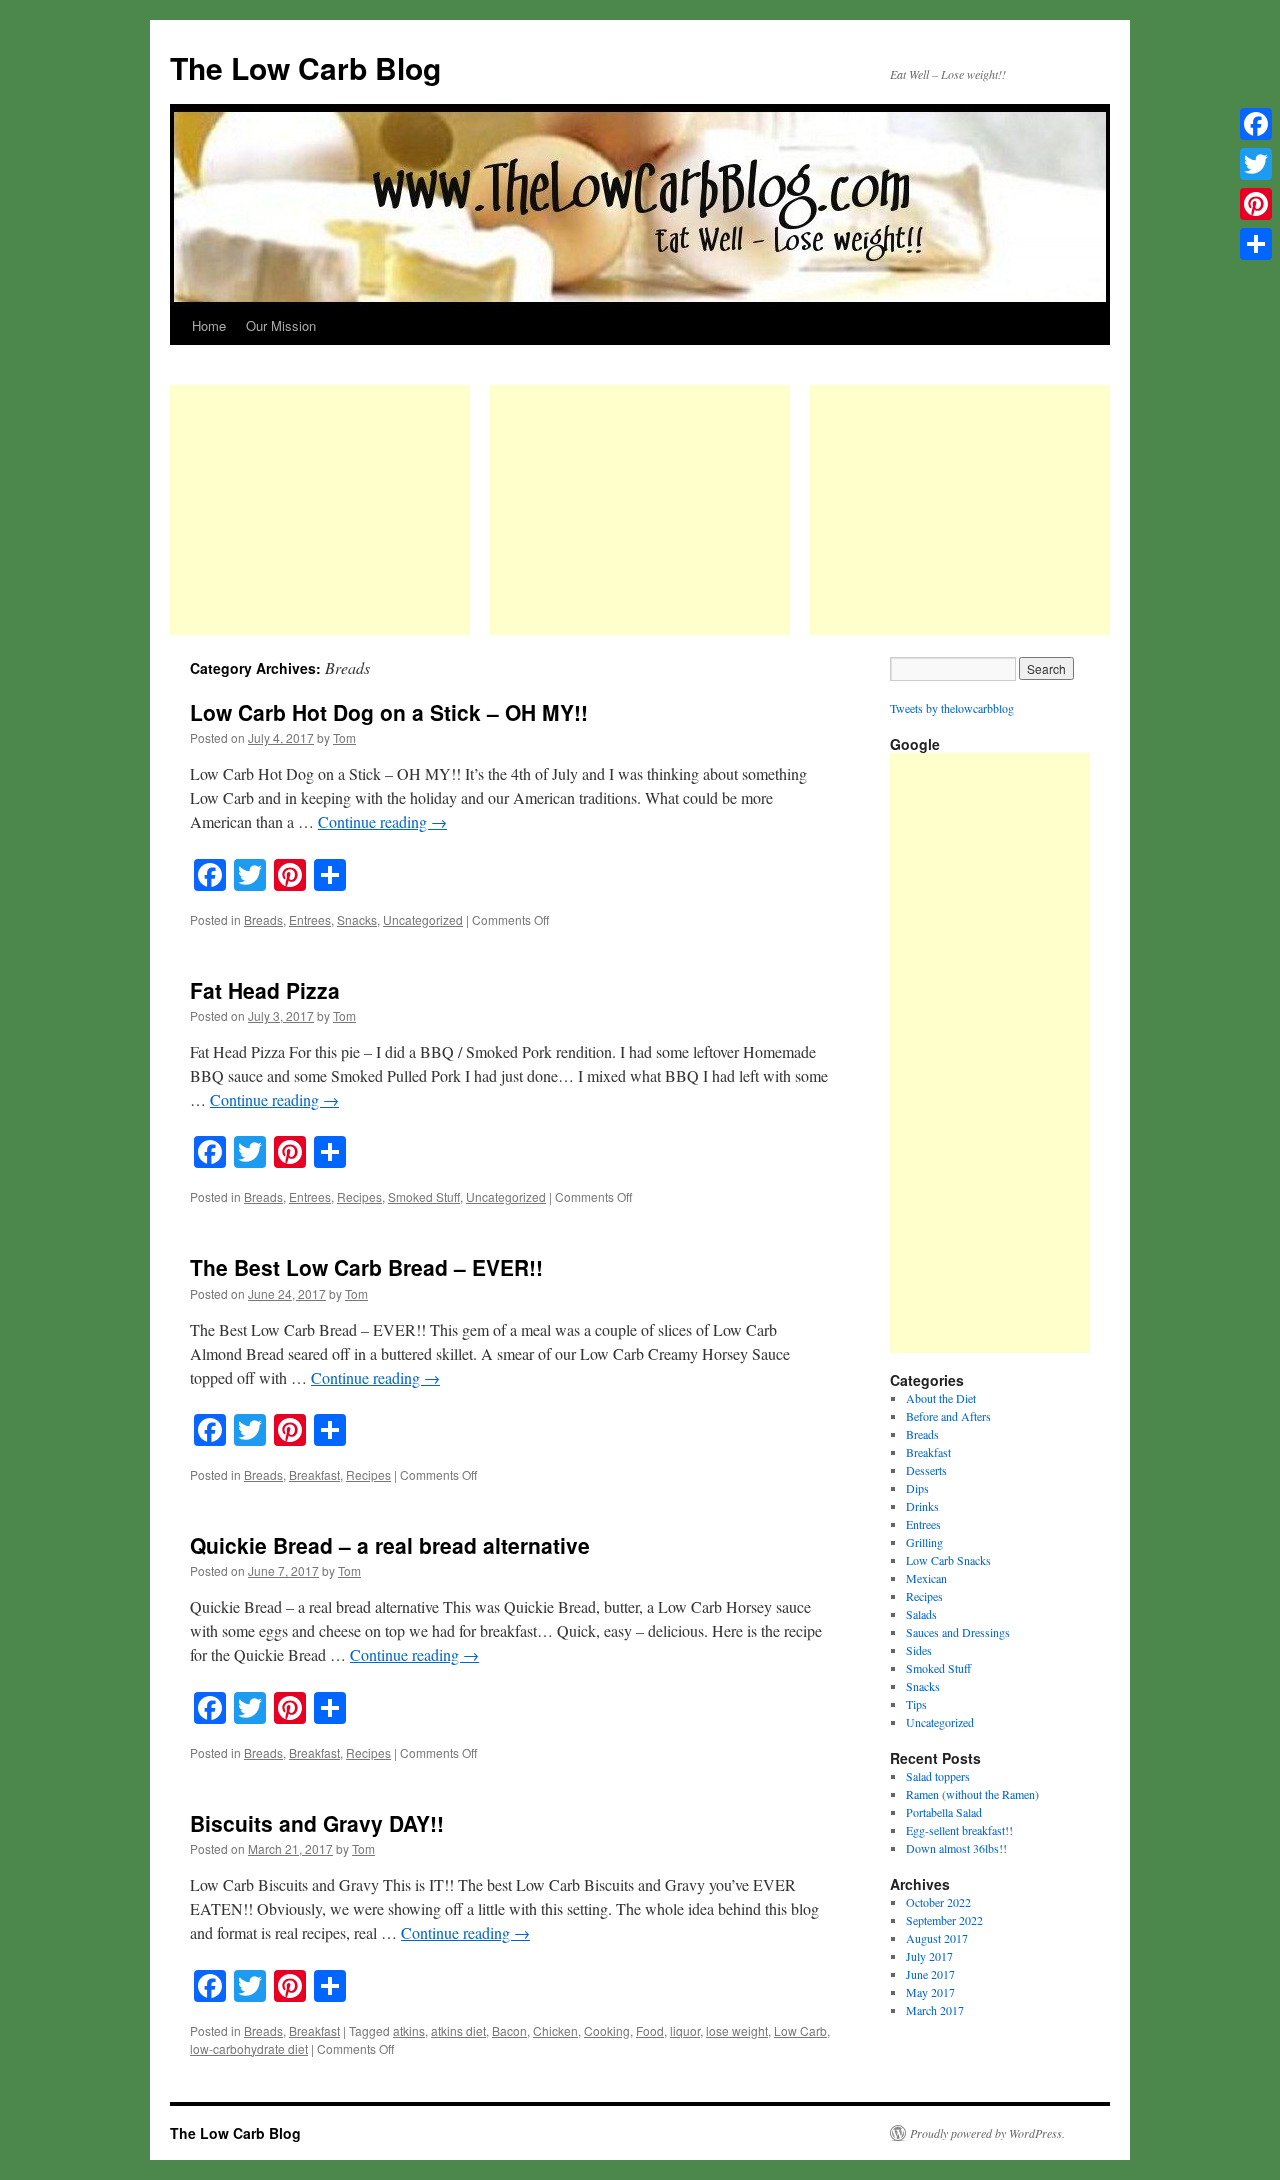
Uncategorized (423, 919)
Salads (921, 1614)
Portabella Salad (944, 1812)
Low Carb (800, 2030)
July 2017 (929, 1956)
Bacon (509, 2030)
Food (650, 2030)
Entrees (310, 919)
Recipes (359, 1196)
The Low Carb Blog (305, 67)
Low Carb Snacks (948, 1560)
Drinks (922, 1506)
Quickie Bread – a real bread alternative (390, 1545)
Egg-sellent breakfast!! (959, 1830)
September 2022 (944, 1920)
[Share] (1256, 244)
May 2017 (930, 1992)
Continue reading (382, 821)
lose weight (737, 2030)
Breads (263, 919)
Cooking (607, 2030)
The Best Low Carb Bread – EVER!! (366, 1267)
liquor (685, 2030)
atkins (409, 2030)
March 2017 (935, 2010)
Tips (916, 1704)
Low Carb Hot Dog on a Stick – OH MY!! (389, 712)
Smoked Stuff (424, 1196)
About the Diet (941, 1398)
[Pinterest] (1256, 204)
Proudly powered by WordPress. (987, 2133)
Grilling (924, 1542)
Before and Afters (948, 1416)
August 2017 (937, 1938)
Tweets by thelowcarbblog (952, 708)
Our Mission (281, 325)
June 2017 (930, 1974)
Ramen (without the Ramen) (972, 1794)
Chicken (555, 2030)
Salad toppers (938, 1776)
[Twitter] (1256, 164)
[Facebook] (1256, 124)
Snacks (357, 919)
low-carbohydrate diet (249, 2048)
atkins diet (458, 2030)
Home (209, 325)
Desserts (926, 1470)
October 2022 (938, 1902)
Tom (344, 737)
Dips (917, 1488)
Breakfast (314, 1474)
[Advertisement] (320, 510)
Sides (919, 1650)
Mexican (926, 1578)
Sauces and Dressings (958, 1632)
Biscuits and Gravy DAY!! (317, 1823)
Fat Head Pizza (265, 990)
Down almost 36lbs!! (956, 1848)
